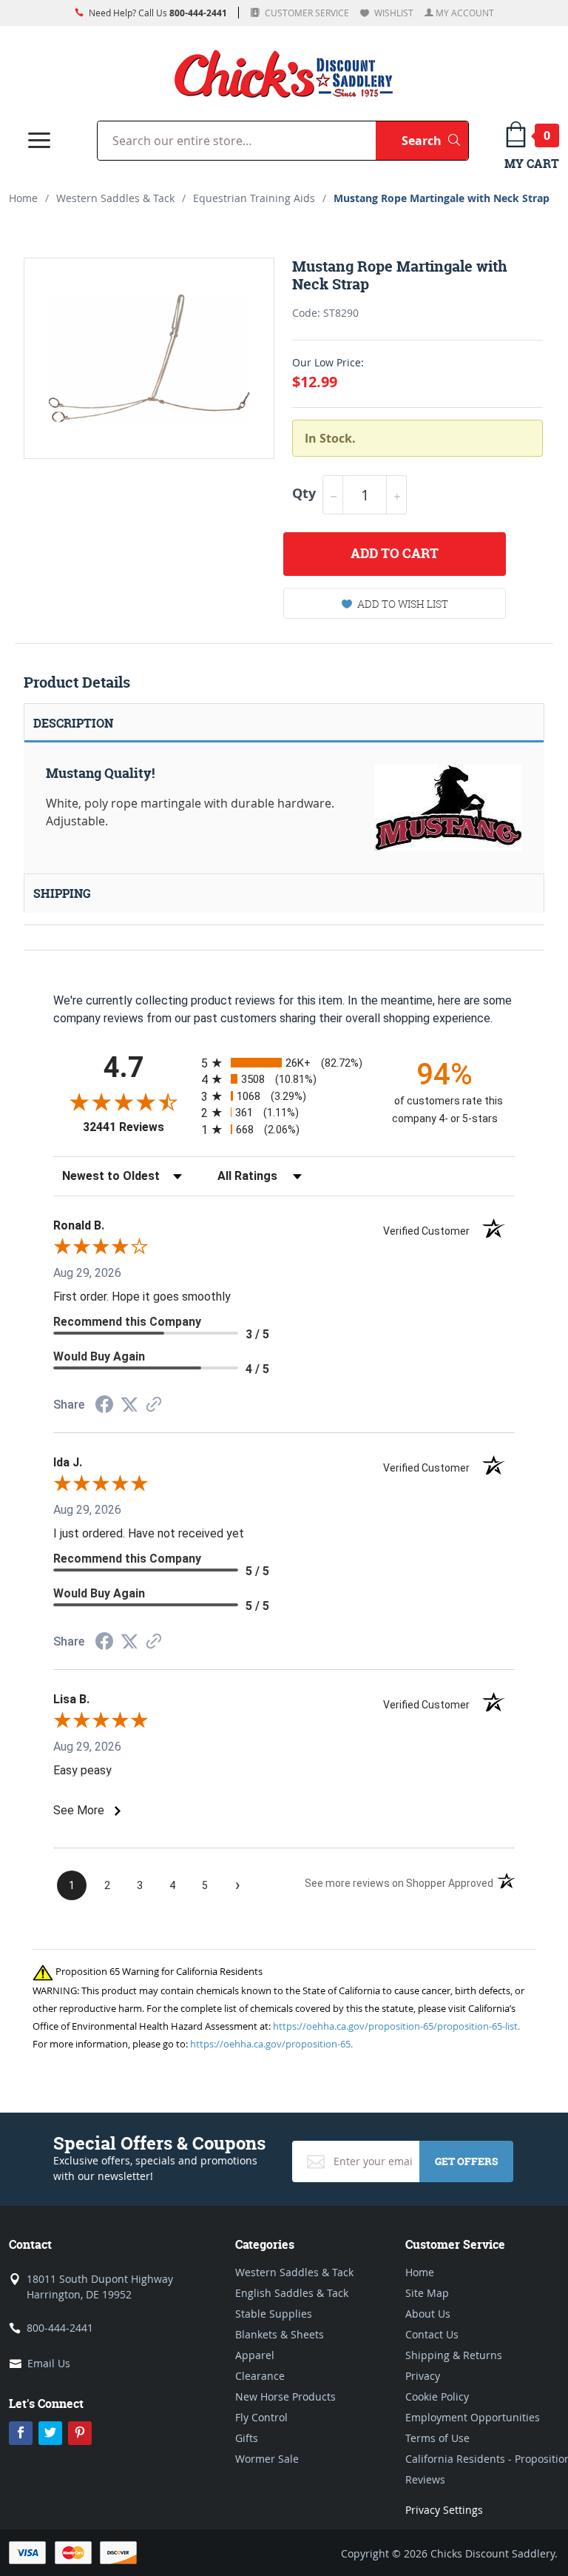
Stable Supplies (274, 2314)
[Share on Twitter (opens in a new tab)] (129, 1405)
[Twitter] (50, 2433)
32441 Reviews (138, 1127)
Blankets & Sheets (280, 2334)
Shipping (62, 893)
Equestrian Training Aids (254, 198)
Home (23, 198)
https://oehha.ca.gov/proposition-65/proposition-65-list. (396, 2026)
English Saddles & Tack (292, 2293)
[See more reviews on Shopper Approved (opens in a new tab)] (154, 1405)
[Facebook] (21, 2433)
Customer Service (306, 13)
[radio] (284, 1063)
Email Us (49, 2363)
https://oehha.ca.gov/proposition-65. (271, 2044)
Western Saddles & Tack (115, 198)
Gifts (247, 2438)
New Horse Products (285, 2396)
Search (435, 140)
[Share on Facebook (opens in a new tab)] (104, 1406)
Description (73, 723)
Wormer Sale (267, 2459)
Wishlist (393, 13)
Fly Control (261, 2417)
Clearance (260, 2376)
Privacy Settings (444, 2510)
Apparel (255, 2355)
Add (395, 553)
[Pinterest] (80, 2433)
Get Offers (466, 2161)
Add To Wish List (403, 604)
